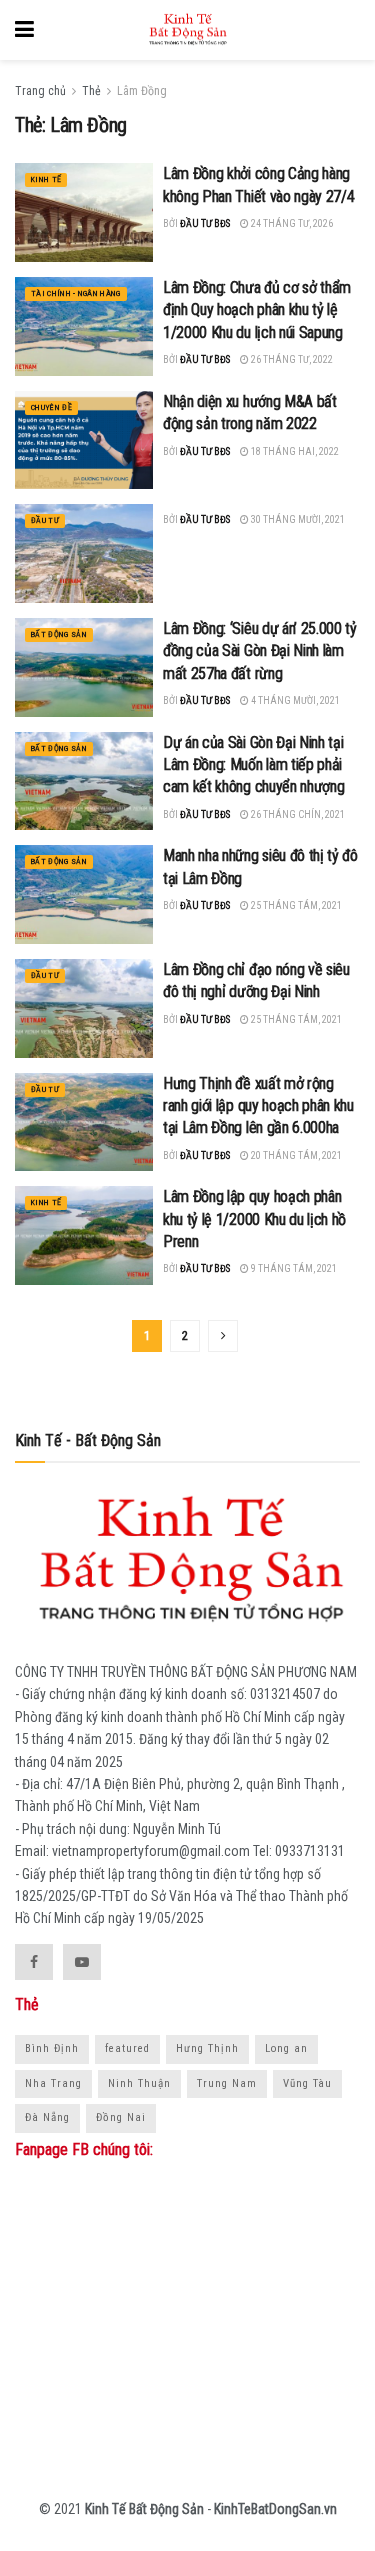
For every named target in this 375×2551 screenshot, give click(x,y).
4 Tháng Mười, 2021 (294, 700)
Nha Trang (53, 2083)
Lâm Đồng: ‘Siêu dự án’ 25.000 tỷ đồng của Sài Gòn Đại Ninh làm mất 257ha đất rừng (260, 651)
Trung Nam (227, 2083)
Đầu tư (45, 520)
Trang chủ (40, 91)
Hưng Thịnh (207, 2048)
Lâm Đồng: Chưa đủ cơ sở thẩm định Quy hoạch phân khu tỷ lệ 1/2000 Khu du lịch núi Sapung (257, 310)
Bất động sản (59, 634)
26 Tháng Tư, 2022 (291, 359)
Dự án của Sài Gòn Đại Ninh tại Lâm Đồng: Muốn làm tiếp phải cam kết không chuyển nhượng (253, 765)
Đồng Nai (121, 2117)
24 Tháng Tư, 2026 (291, 223)
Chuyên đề (51, 407)
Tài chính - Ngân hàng (76, 293)
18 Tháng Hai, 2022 (294, 451)
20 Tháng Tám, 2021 (295, 1155)
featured (127, 2048)
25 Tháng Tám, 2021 (295, 905)
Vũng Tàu (307, 2083)
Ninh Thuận (139, 2083)
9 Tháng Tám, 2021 (293, 1268)
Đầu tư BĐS (205, 223)
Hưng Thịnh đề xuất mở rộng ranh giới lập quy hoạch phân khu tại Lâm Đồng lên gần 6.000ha (258, 1106)
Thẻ (91, 91)
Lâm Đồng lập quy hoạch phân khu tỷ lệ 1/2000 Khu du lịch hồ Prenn (254, 1219)
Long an (286, 2048)
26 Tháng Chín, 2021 (297, 814)
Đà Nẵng (47, 2117)
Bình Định (52, 2048)
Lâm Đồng (142, 91)
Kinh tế (46, 179)
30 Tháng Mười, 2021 (297, 519)
